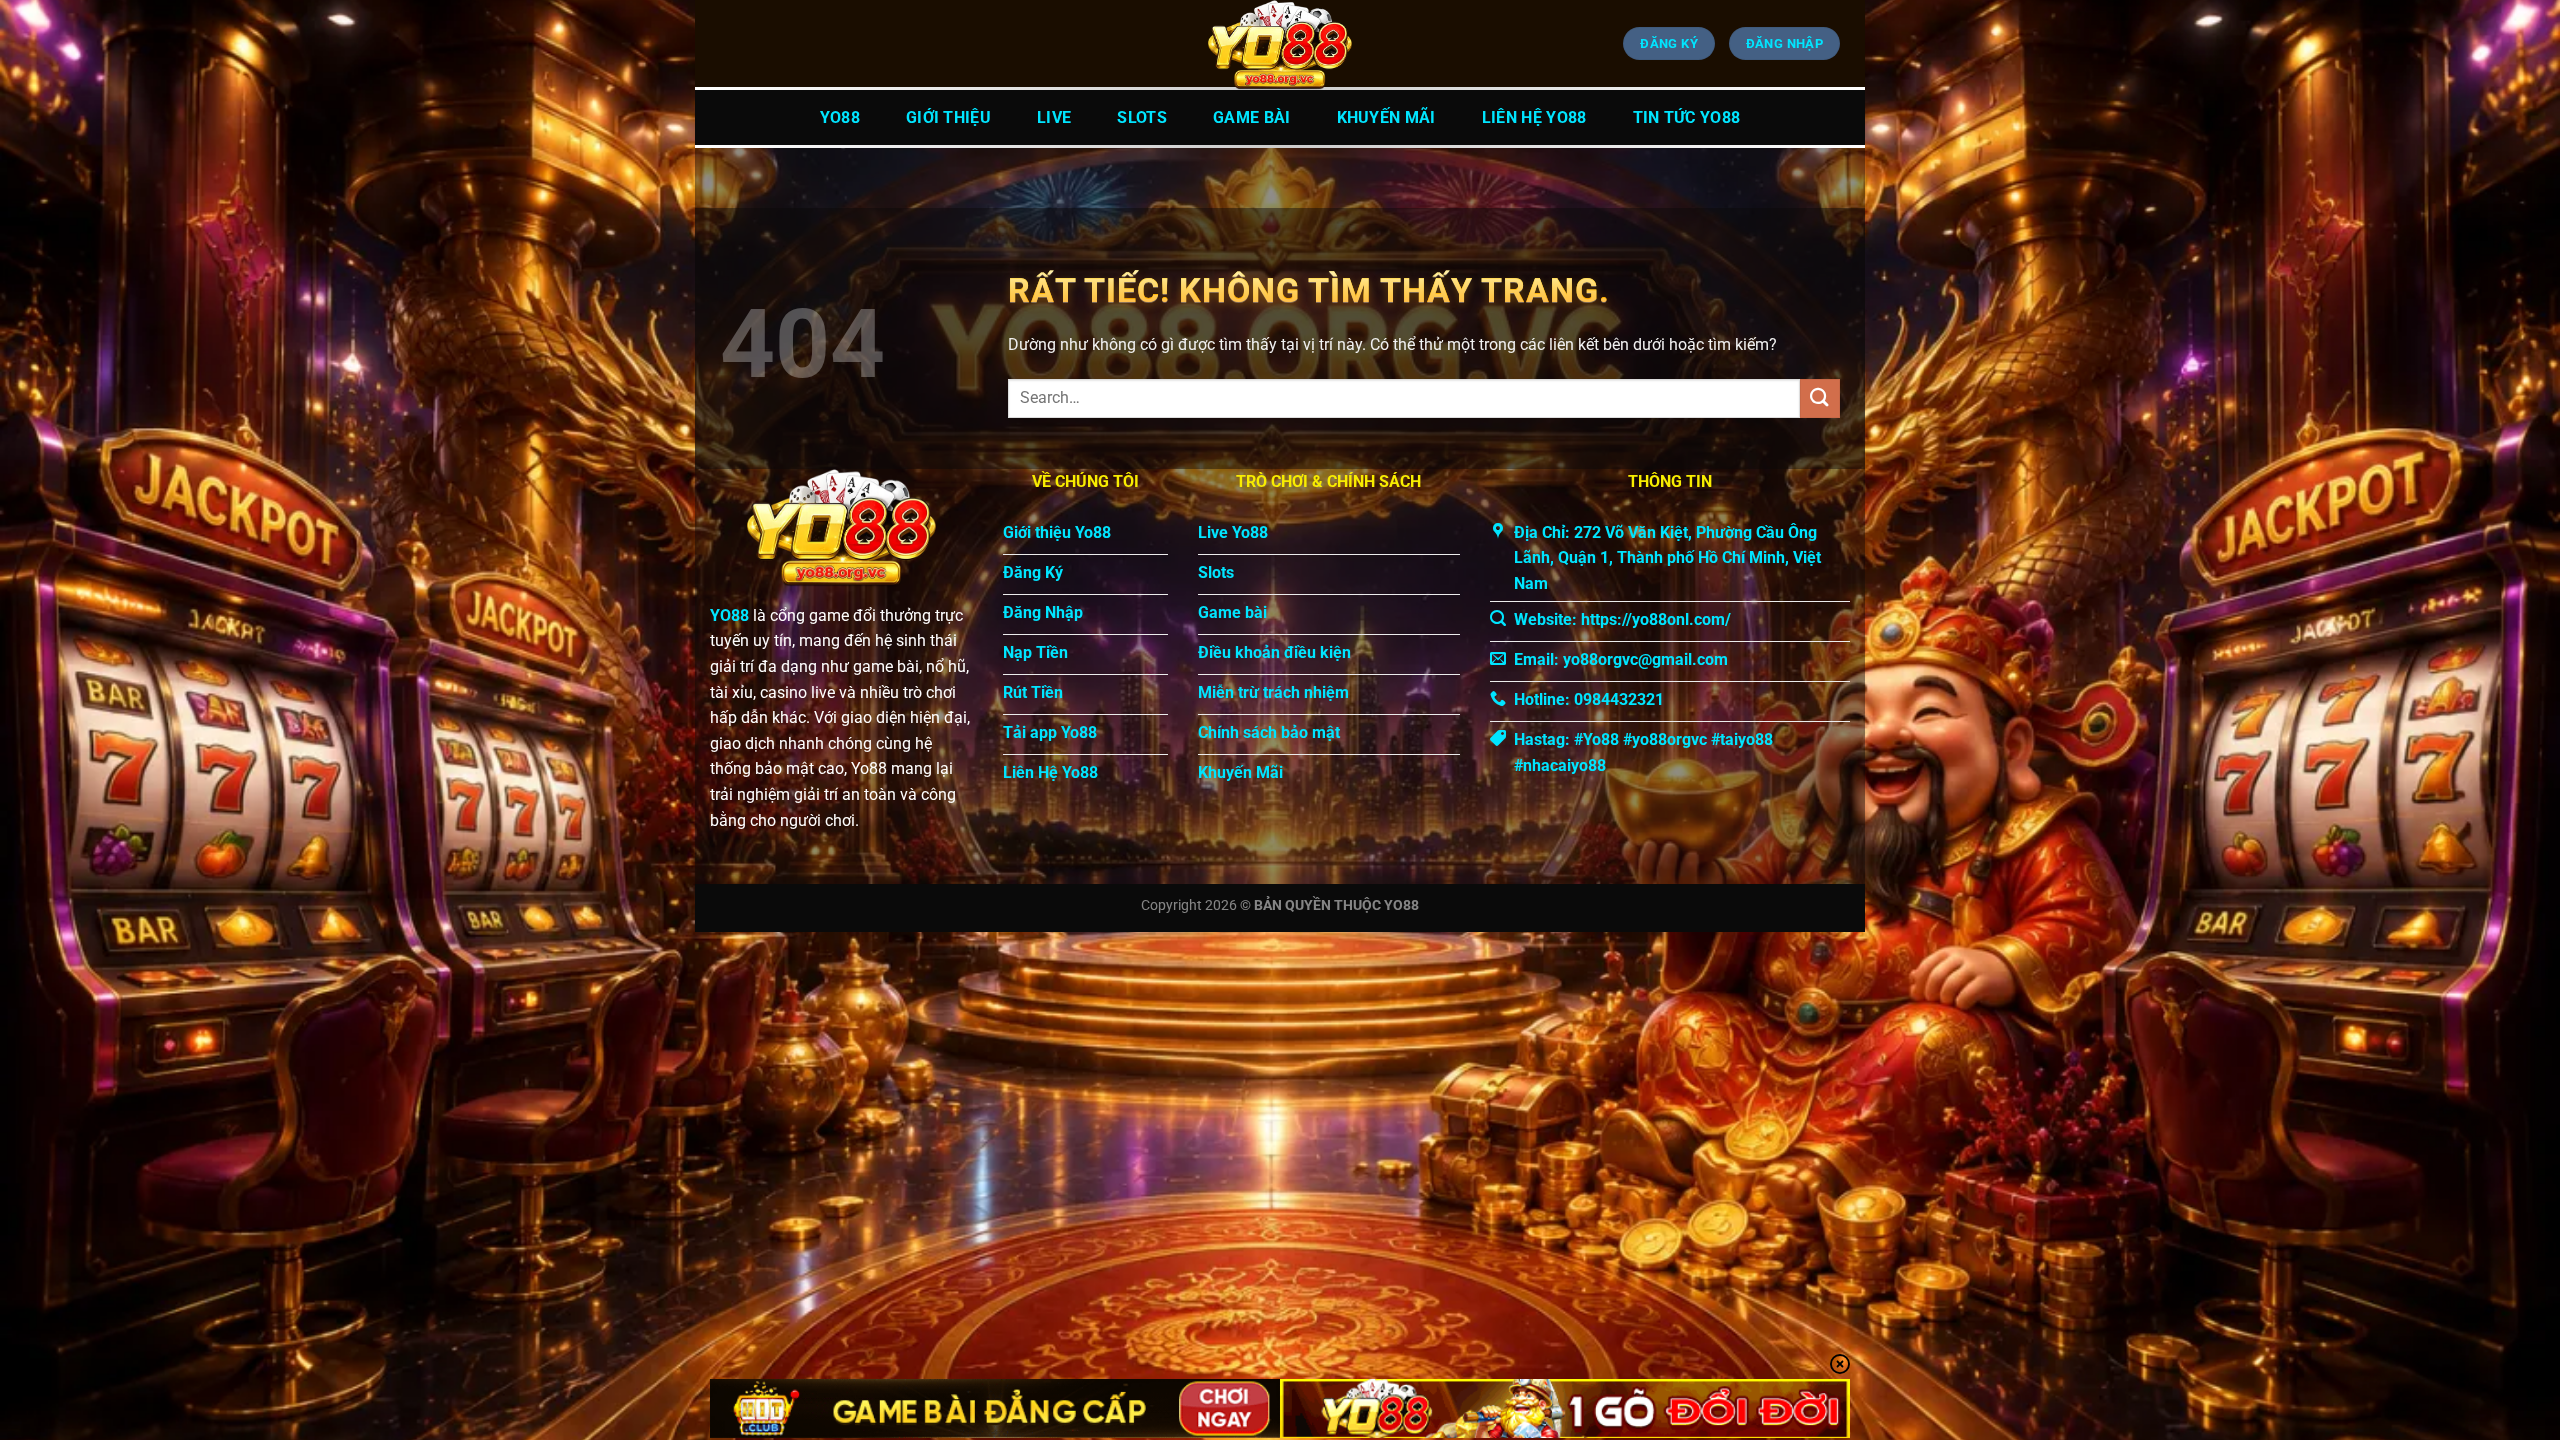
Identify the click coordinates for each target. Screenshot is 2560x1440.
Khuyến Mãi (1386, 117)
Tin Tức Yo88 (1687, 117)
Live (1054, 117)
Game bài (1252, 117)
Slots (1142, 117)
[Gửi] (1820, 398)
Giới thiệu (948, 117)
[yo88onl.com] (1280, 45)
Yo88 (840, 117)
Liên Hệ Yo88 (1534, 117)
